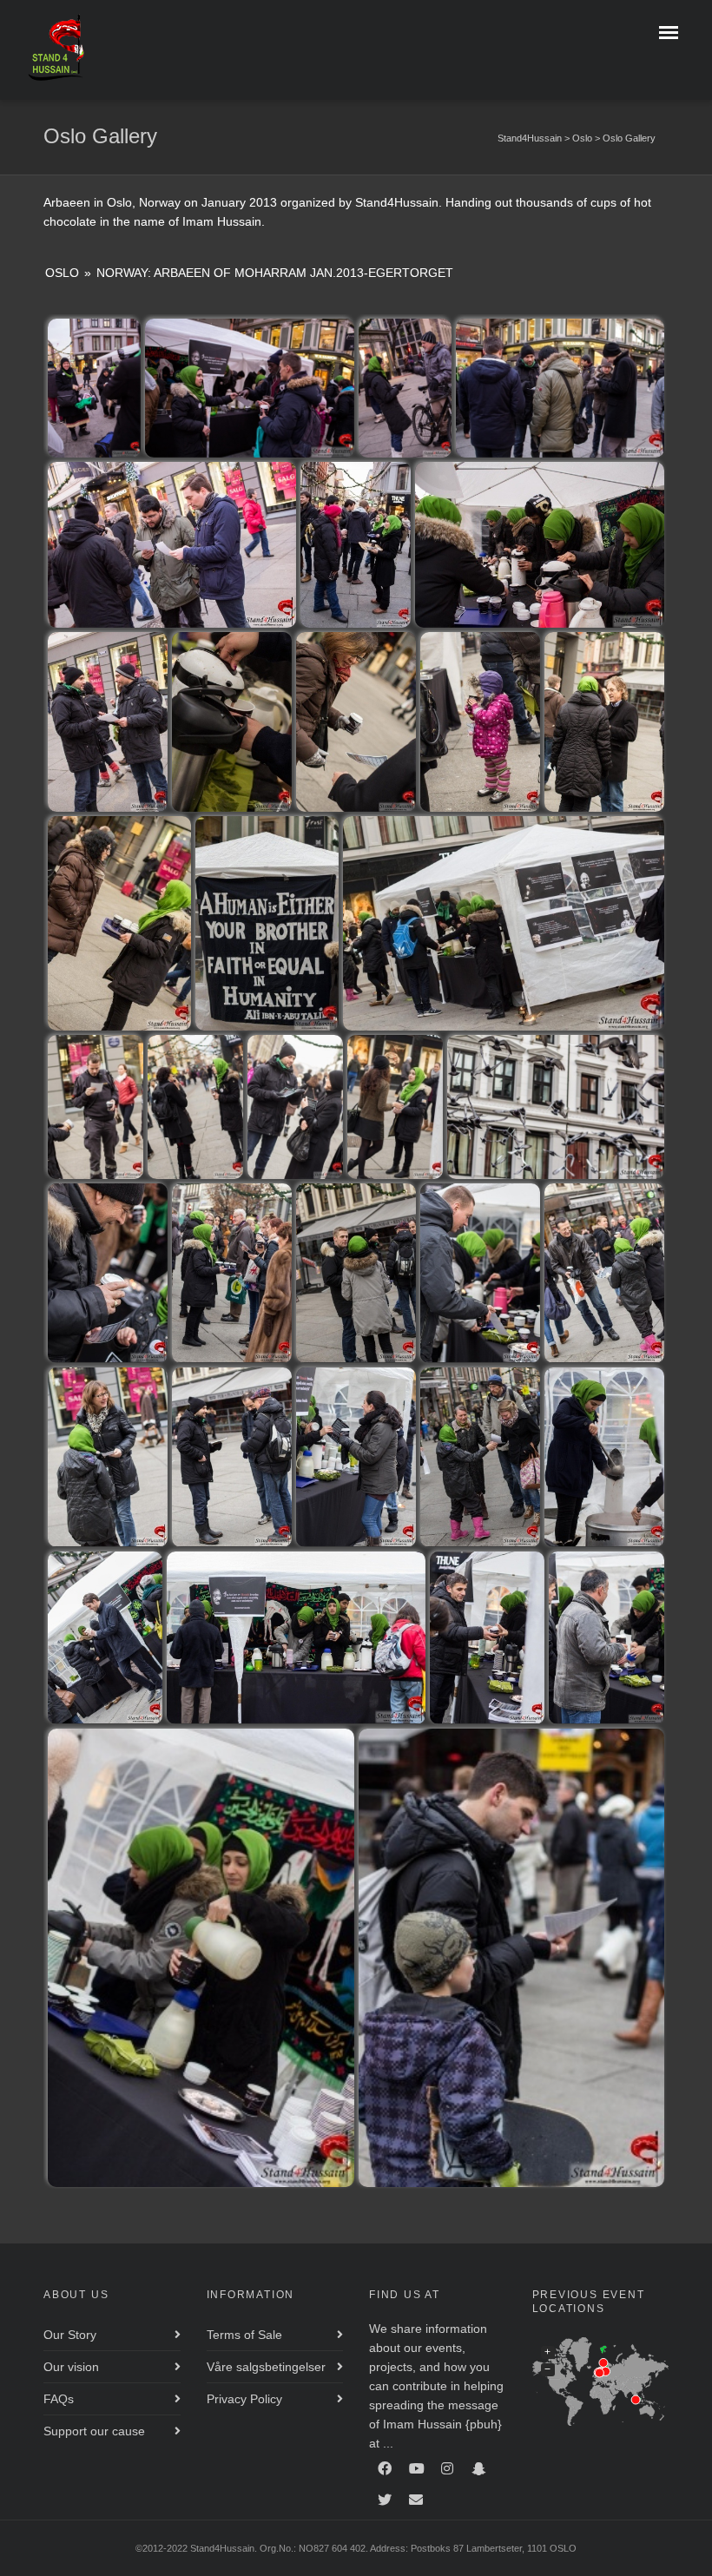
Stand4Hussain (530, 138)
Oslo (582, 138)
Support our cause (94, 2431)
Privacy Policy (244, 2399)
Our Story (70, 2335)
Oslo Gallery (629, 138)
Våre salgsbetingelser (266, 2367)
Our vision (71, 2367)
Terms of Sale (244, 2335)
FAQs (59, 2399)
